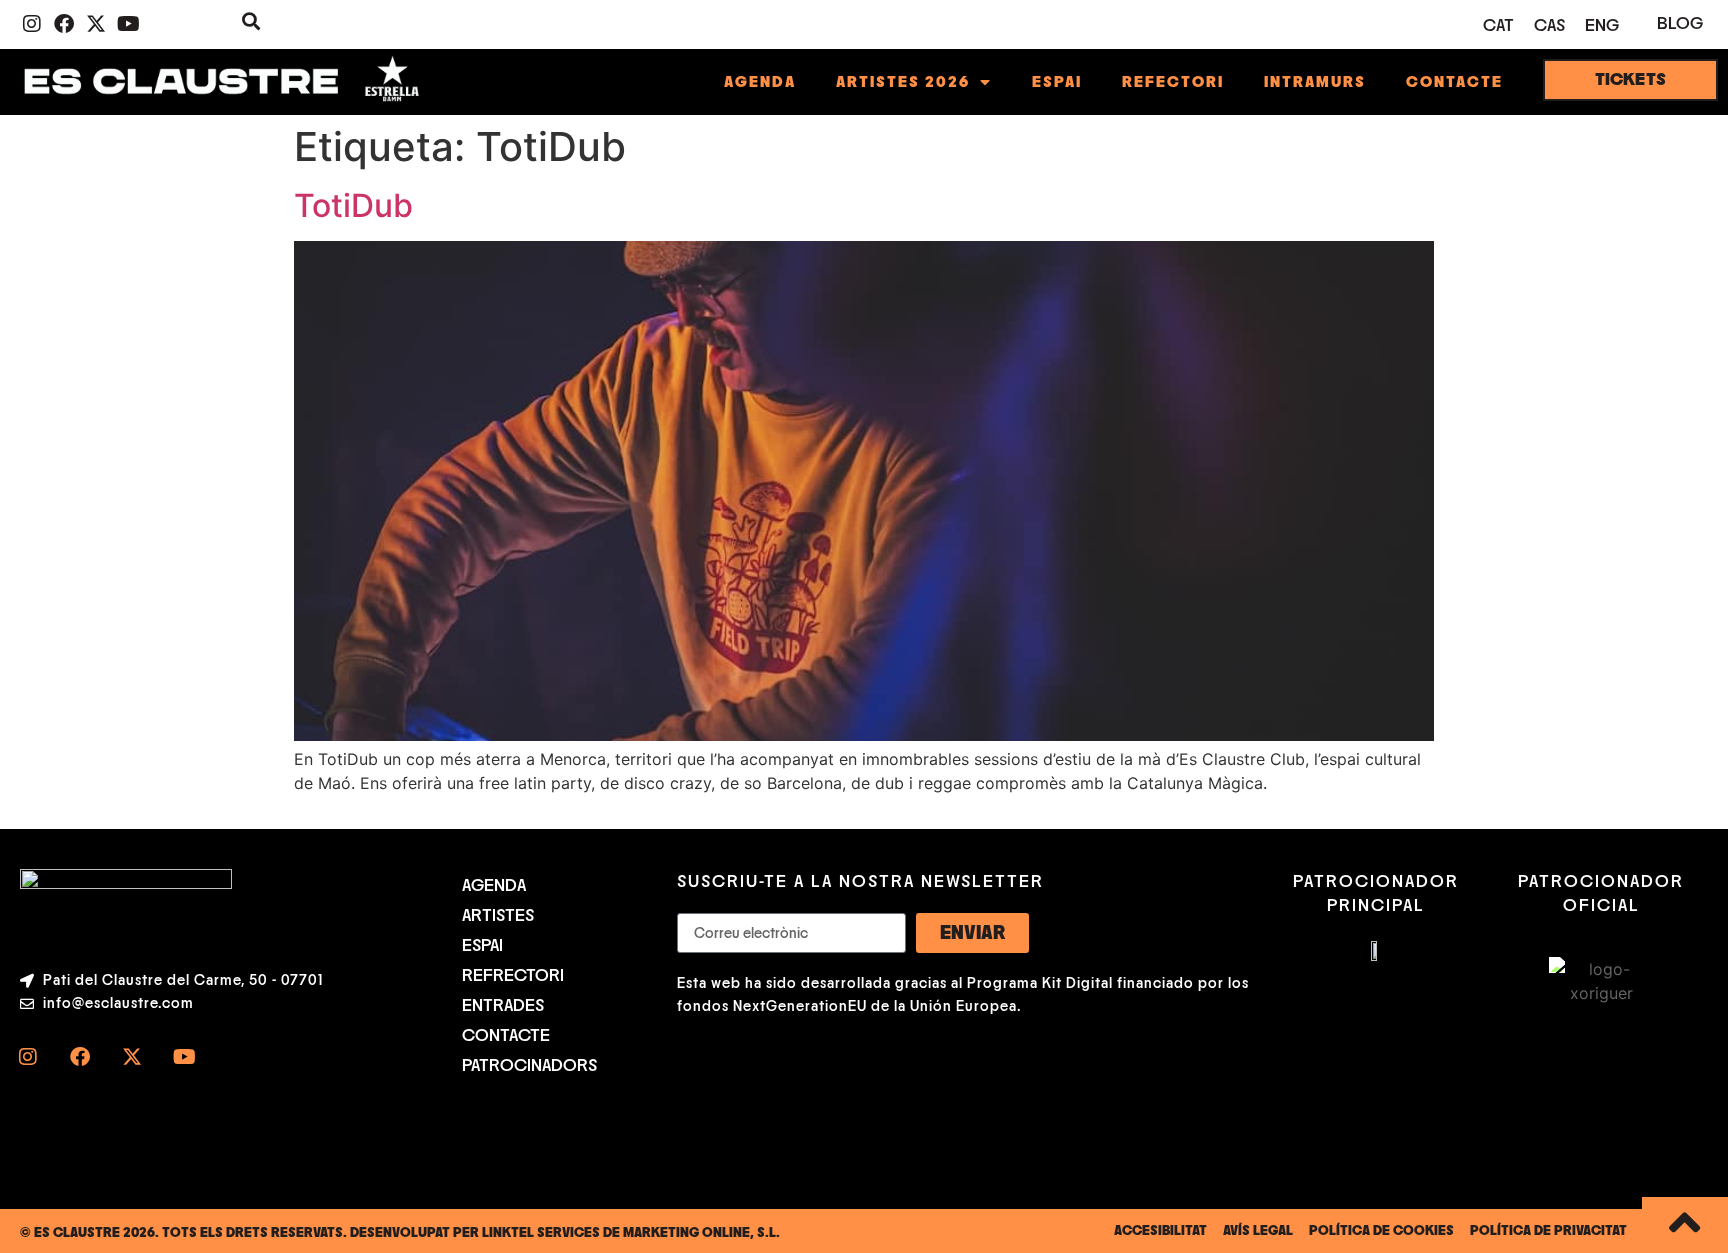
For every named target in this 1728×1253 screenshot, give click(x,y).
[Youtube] (128, 24)
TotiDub (353, 205)
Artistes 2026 (903, 82)
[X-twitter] (96, 24)
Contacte (1454, 82)
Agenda (760, 82)
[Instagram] (32, 24)
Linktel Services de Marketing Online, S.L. (631, 1233)
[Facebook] (64, 24)
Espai (1057, 82)
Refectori (1173, 82)
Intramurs (1315, 82)
